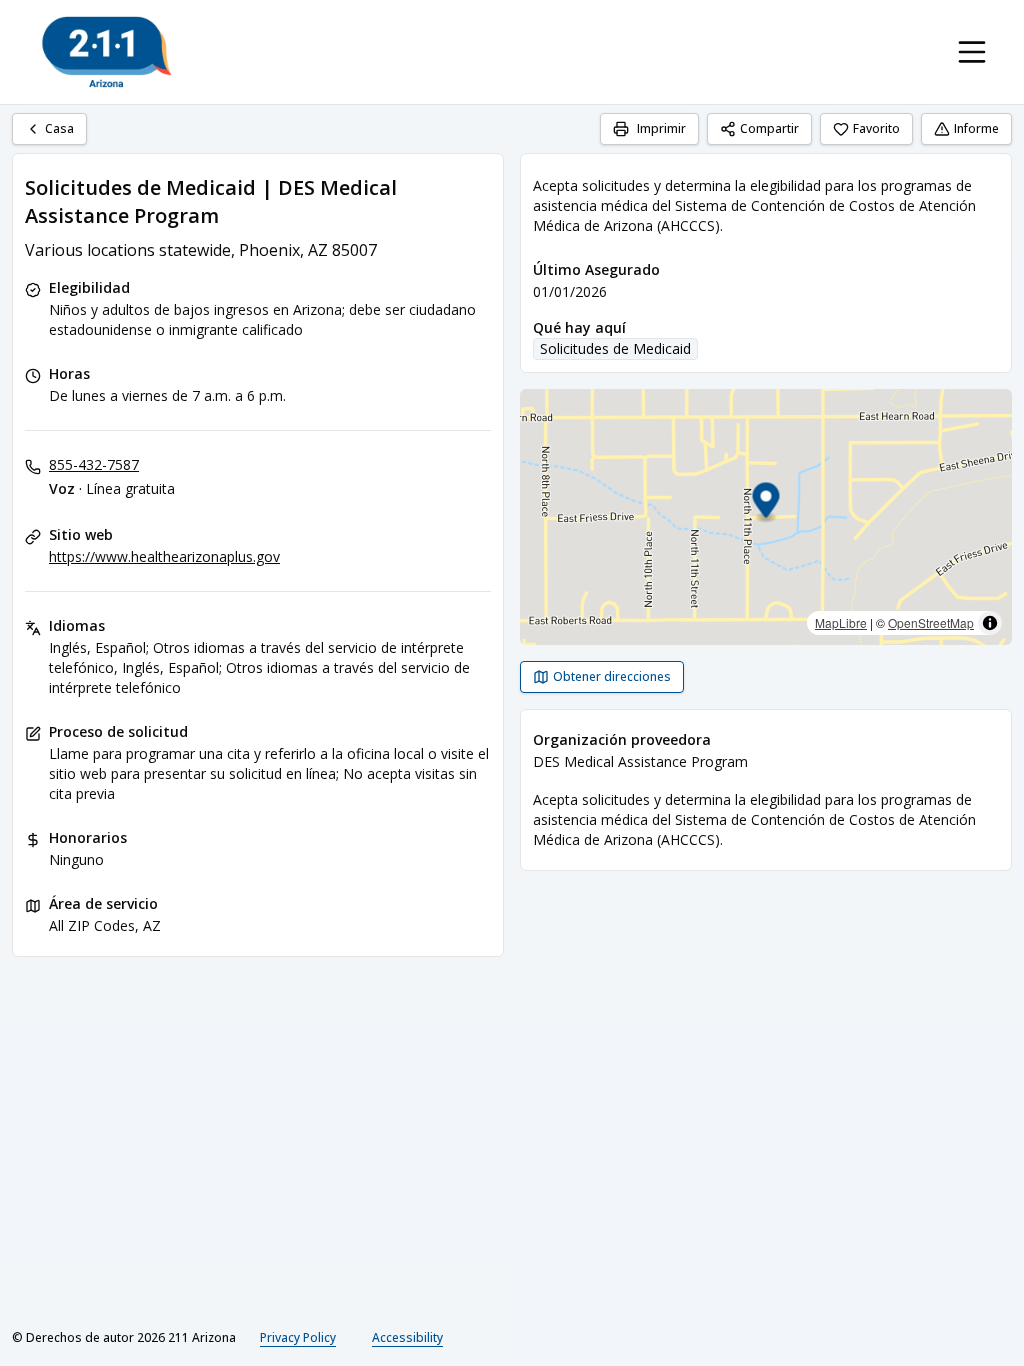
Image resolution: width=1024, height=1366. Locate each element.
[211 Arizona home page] (107, 52)
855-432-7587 (94, 464)
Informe (976, 128)
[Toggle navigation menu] (972, 52)
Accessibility (407, 1337)
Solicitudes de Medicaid (615, 348)
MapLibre (841, 622)
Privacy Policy (298, 1337)
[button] (766, 503)
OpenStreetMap (931, 622)
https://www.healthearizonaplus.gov (164, 556)
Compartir (769, 128)
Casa (59, 128)
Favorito (876, 128)
